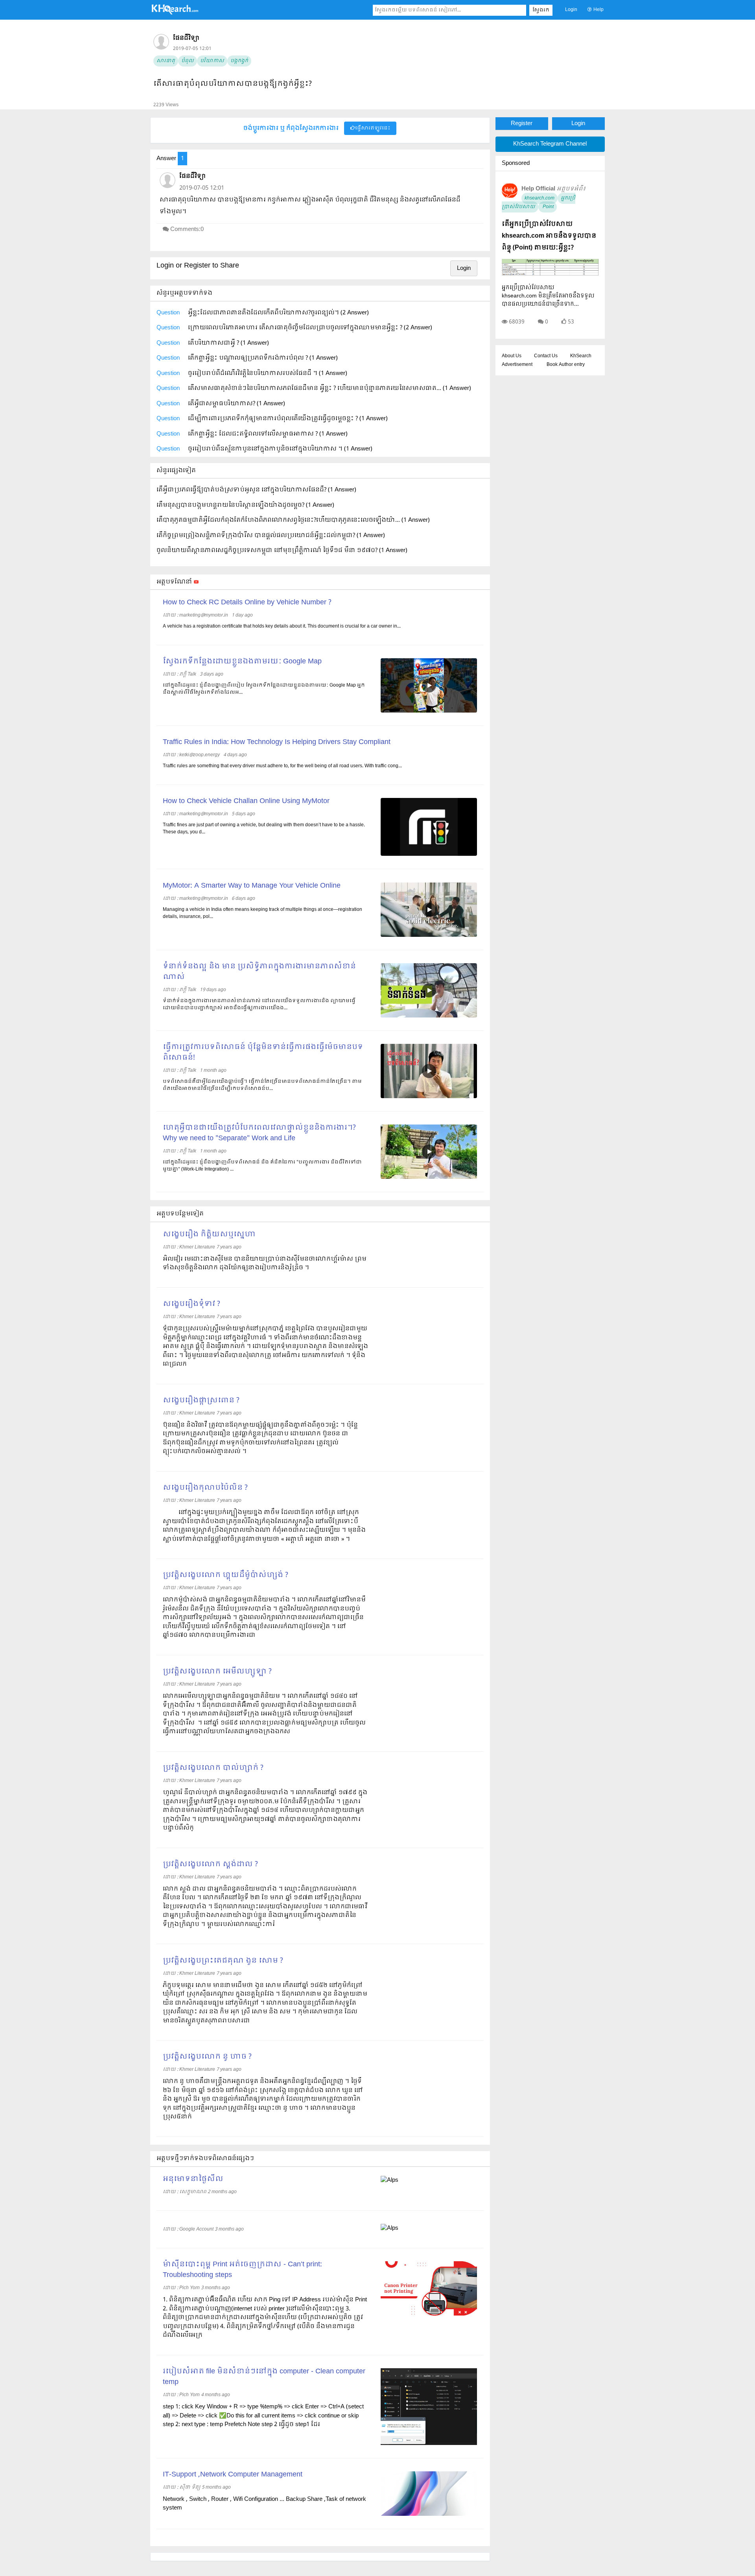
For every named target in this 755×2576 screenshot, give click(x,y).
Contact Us (546, 356)
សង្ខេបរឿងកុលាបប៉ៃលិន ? (205, 1488)
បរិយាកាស (212, 61)
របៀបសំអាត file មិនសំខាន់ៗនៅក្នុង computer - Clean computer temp (264, 2377)
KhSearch (581, 356)
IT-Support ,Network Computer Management (233, 2475)
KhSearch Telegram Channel (550, 144)
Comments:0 (187, 229)
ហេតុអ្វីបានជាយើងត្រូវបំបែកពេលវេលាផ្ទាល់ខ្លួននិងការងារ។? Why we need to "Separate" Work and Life (259, 1133)
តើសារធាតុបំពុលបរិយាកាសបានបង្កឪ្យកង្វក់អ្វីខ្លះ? (233, 84)
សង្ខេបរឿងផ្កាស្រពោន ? (201, 1401)
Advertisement (517, 365)
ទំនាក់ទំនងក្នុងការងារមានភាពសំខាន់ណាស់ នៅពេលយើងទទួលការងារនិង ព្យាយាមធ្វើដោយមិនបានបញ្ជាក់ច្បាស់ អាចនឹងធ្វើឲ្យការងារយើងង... (259, 1005)
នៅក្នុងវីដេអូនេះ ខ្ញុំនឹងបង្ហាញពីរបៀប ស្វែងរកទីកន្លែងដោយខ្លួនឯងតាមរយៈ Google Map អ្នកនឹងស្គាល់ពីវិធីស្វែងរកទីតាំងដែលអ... (264, 689)
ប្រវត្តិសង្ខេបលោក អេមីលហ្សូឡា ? (217, 1672)
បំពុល (188, 61)
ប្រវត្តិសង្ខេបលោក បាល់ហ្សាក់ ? (213, 1768)
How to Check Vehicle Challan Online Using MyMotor (246, 801)
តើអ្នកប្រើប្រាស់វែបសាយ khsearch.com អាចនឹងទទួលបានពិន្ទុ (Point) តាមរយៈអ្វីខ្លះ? (549, 236)
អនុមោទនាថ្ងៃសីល (193, 2179)
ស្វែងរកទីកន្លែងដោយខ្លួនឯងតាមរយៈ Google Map (242, 662)
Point (548, 207)
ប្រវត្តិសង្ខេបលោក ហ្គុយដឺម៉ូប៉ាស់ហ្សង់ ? (226, 1575)
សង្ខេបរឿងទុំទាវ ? (192, 1304)
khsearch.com (540, 198)
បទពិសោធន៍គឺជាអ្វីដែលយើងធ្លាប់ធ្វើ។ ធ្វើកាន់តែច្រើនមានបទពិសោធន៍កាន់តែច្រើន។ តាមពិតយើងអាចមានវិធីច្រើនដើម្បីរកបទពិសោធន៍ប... (262, 1085)
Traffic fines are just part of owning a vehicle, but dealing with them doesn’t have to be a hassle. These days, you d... (264, 829)
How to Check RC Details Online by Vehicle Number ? (247, 603)
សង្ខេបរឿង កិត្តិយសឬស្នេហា (209, 1234)
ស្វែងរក (541, 10)
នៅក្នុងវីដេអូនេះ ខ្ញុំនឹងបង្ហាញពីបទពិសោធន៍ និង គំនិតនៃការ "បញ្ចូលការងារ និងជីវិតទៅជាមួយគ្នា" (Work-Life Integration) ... (262, 1166)
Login (571, 10)
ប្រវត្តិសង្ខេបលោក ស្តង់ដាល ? (210, 1864)
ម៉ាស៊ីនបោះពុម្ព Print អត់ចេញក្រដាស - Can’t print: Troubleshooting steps (242, 2270)
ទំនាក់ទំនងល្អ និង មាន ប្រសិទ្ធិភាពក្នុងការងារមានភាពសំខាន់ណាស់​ (259, 972)
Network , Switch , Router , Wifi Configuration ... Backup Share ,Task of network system (264, 2504)
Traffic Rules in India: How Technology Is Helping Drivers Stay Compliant (277, 742)
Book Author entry (566, 365)
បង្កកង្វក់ (239, 61)
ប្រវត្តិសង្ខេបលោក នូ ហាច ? (207, 2057)
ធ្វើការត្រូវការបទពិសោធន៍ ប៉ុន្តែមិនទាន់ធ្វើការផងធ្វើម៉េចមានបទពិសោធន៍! (263, 1053)
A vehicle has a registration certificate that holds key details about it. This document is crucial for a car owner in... (282, 626)
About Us (512, 356)
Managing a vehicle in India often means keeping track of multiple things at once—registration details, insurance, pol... (262, 913)
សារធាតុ (166, 61)
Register (522, 124)
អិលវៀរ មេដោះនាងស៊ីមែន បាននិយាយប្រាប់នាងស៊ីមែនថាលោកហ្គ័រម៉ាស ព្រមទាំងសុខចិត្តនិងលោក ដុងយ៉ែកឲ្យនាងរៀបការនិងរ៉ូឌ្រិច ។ (265, 1264)
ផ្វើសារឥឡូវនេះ (373, 128)
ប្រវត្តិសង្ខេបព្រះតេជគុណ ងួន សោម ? (223, 1961)
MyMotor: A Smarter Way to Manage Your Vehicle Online (252, 886)
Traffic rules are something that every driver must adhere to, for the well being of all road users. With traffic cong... (282, 766)
